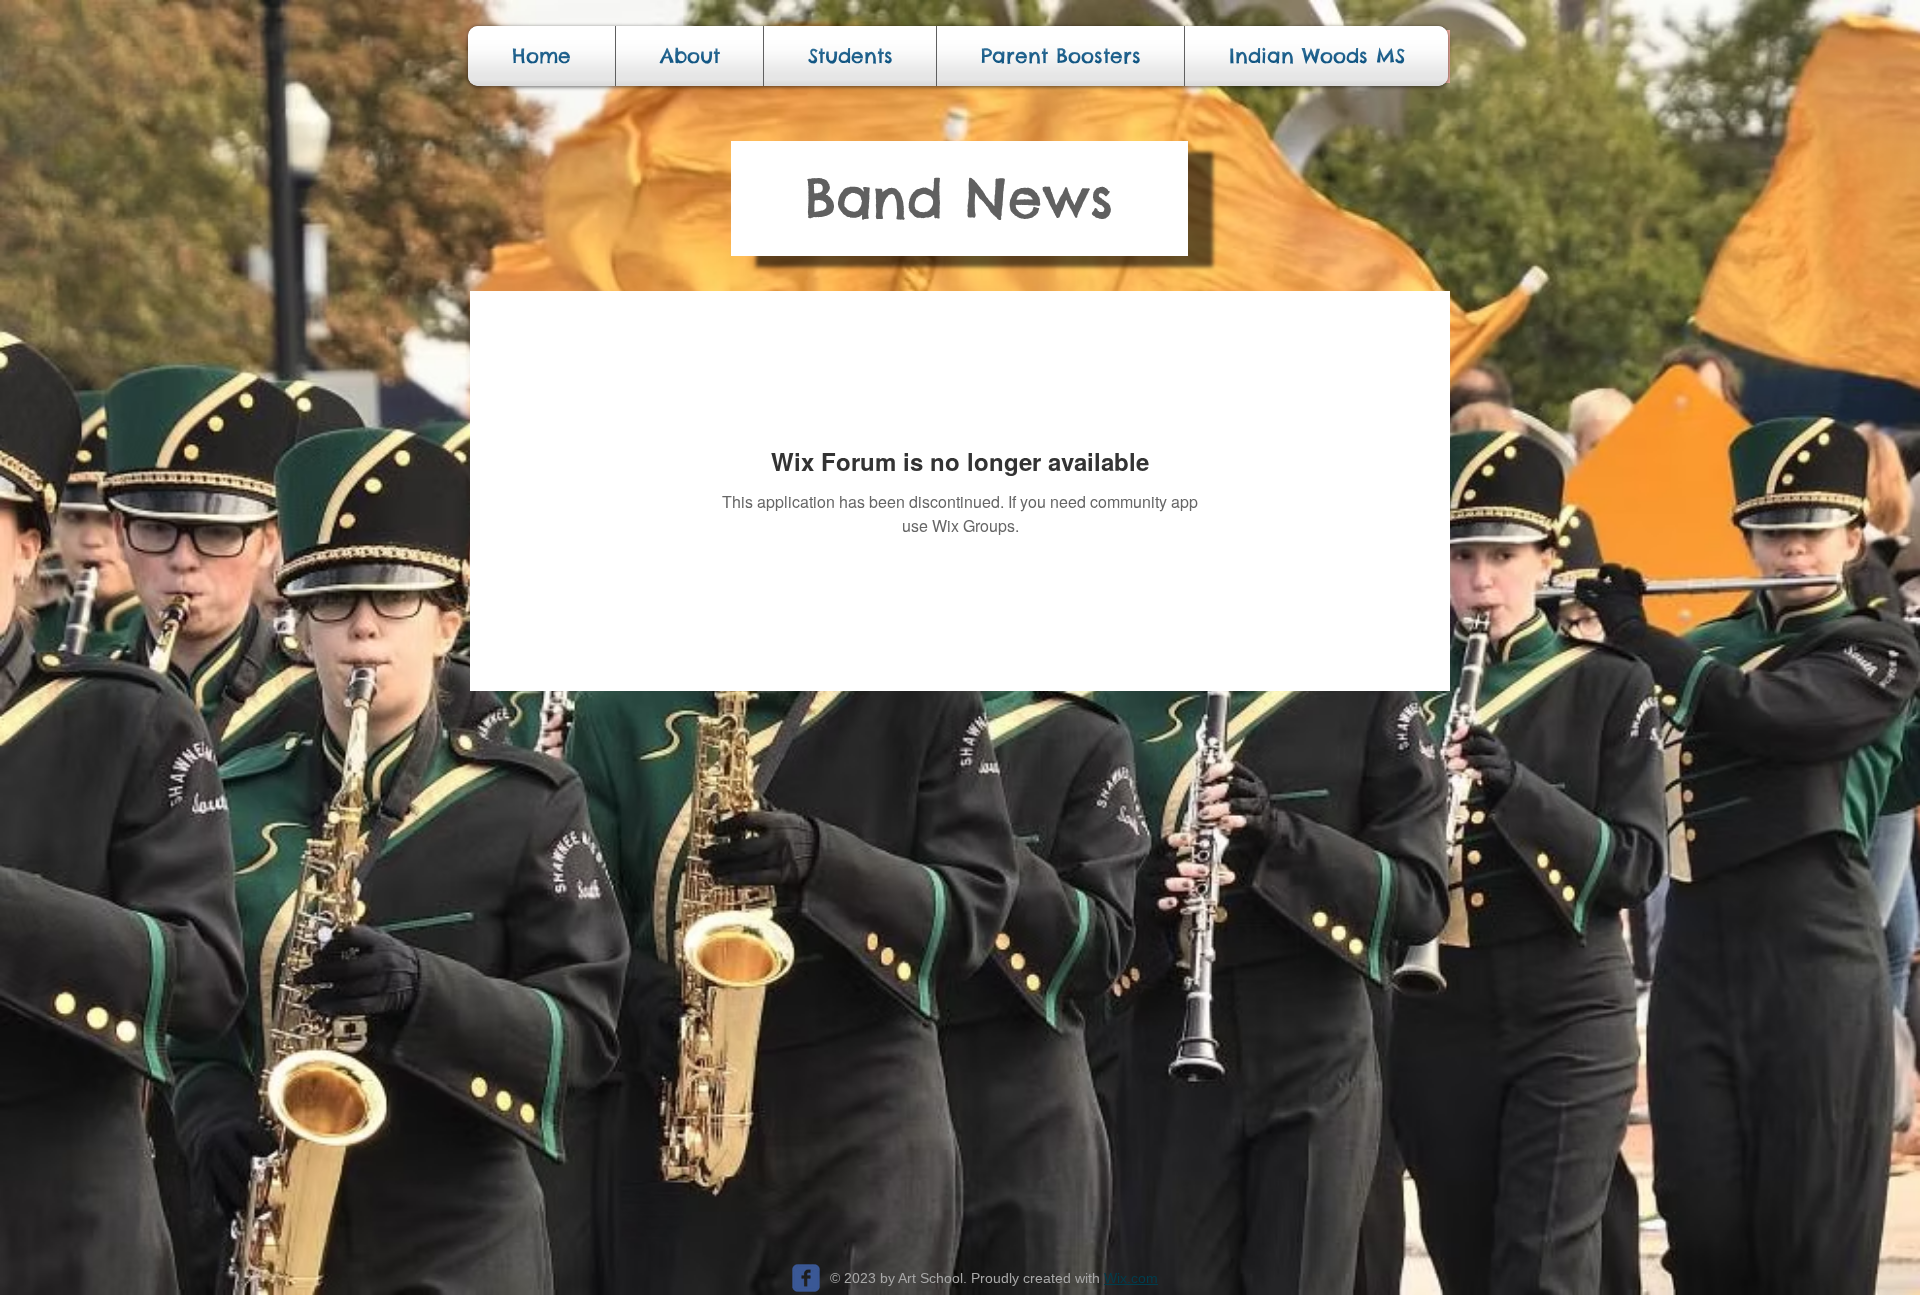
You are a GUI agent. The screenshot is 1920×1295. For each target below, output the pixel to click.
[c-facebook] (806, 1278)
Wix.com (1131, 1278)
